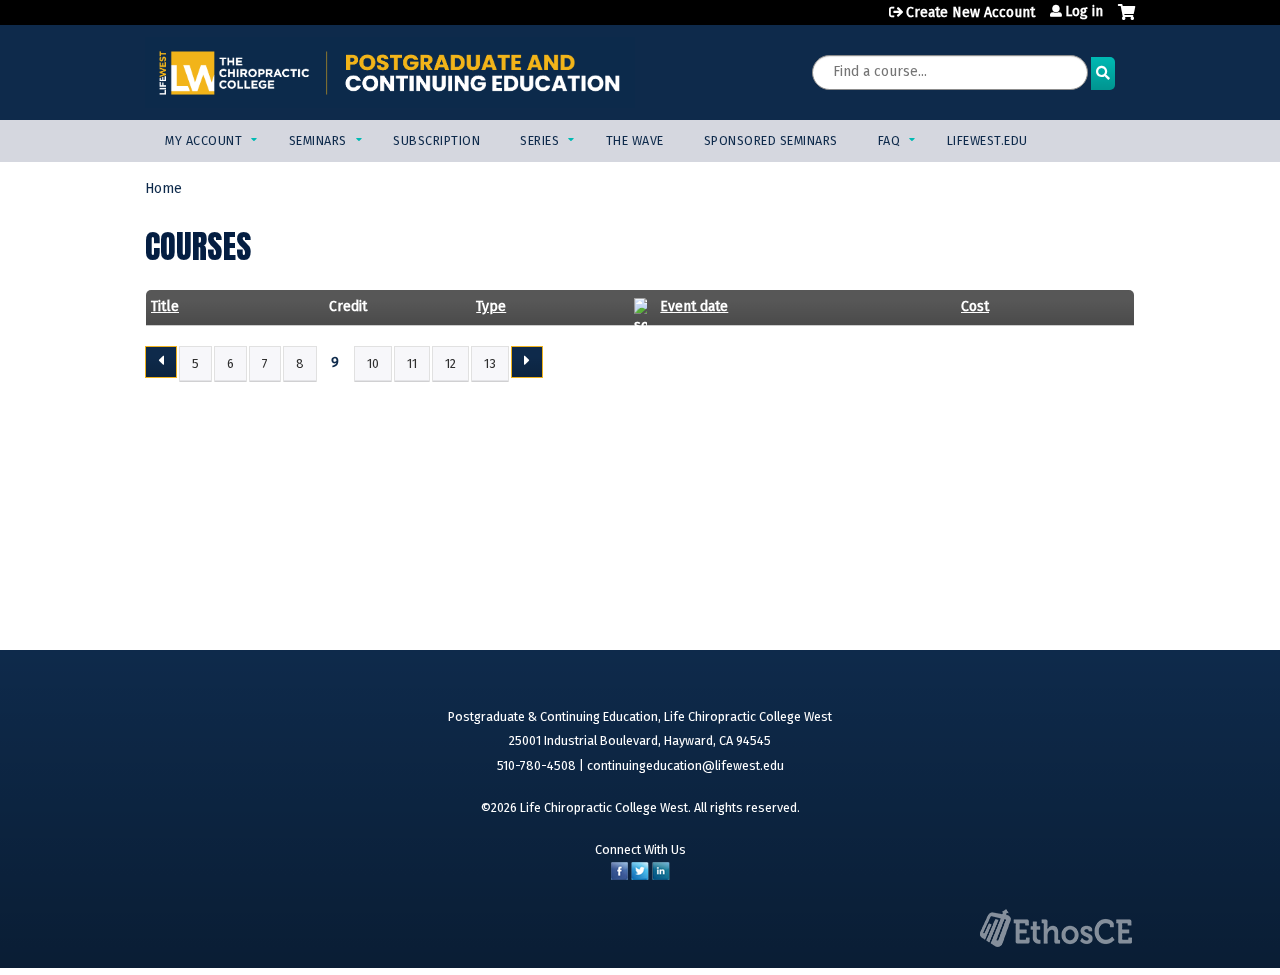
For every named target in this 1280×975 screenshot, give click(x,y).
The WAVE (635, 140)
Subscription (436, 140)
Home (163, 188)
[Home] (390, 72)
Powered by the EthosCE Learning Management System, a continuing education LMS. (1056, 928)
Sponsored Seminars (771, 140)
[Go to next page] (527, 362)
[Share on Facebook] (619, 875)
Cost (975, 306)
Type (491, 306)
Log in (1084, 12)
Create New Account (970, 12)
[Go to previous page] (161, 362)
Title (165, 306)
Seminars (318, 140)
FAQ (889, 140)
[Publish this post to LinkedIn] (661, 875)
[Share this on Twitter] (640, 875)
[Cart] (1126, 20)
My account (203, 140)
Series (539, 140)
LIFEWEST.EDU (987, 140)
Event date (694, 306)
